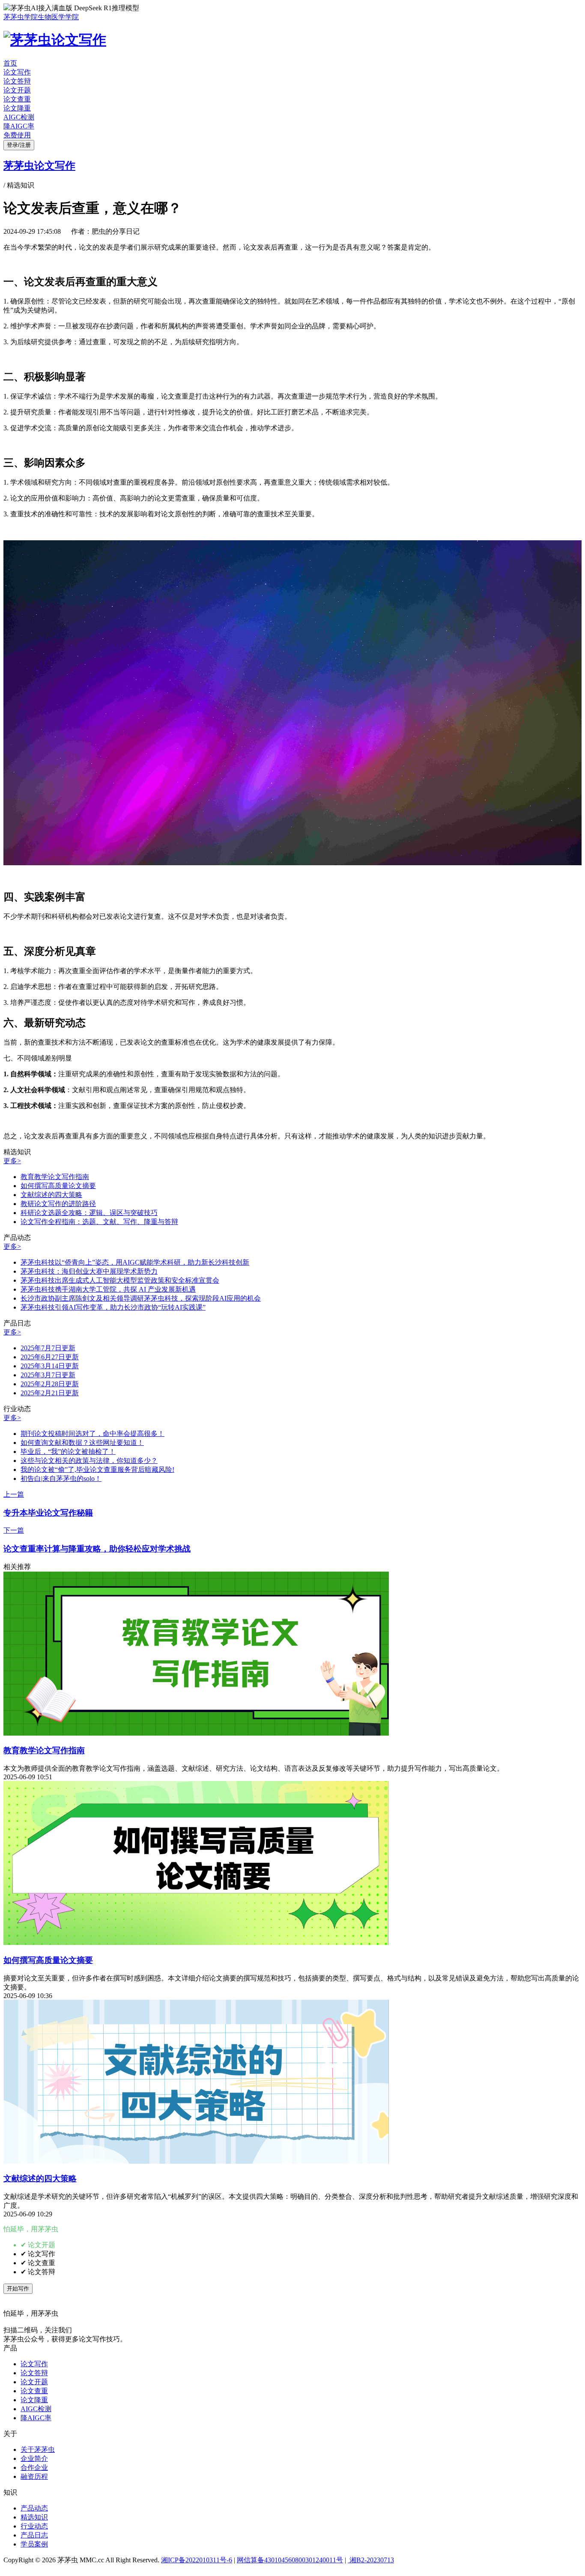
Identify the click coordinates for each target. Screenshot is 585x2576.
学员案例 (34, 2544)
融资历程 (34, 2476)
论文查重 (17, 99)
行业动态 (34, 2526)
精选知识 (34, 2517)
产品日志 (34, 2535)
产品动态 (34, 2508)
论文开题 (17, 90)
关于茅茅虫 (38, 2449)
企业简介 (34, 2458)
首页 (10, 63)
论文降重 (17, 108)
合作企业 (34, 2467)
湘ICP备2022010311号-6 (197, 2560)
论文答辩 (17, 81)
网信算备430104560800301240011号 (290, 2560)
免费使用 (17, 135)
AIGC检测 (19, 117)
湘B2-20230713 (371, 2560)
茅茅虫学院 (21, 17)
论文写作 (17, 72)
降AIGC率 (19, 126)
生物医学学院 (58, 17)
